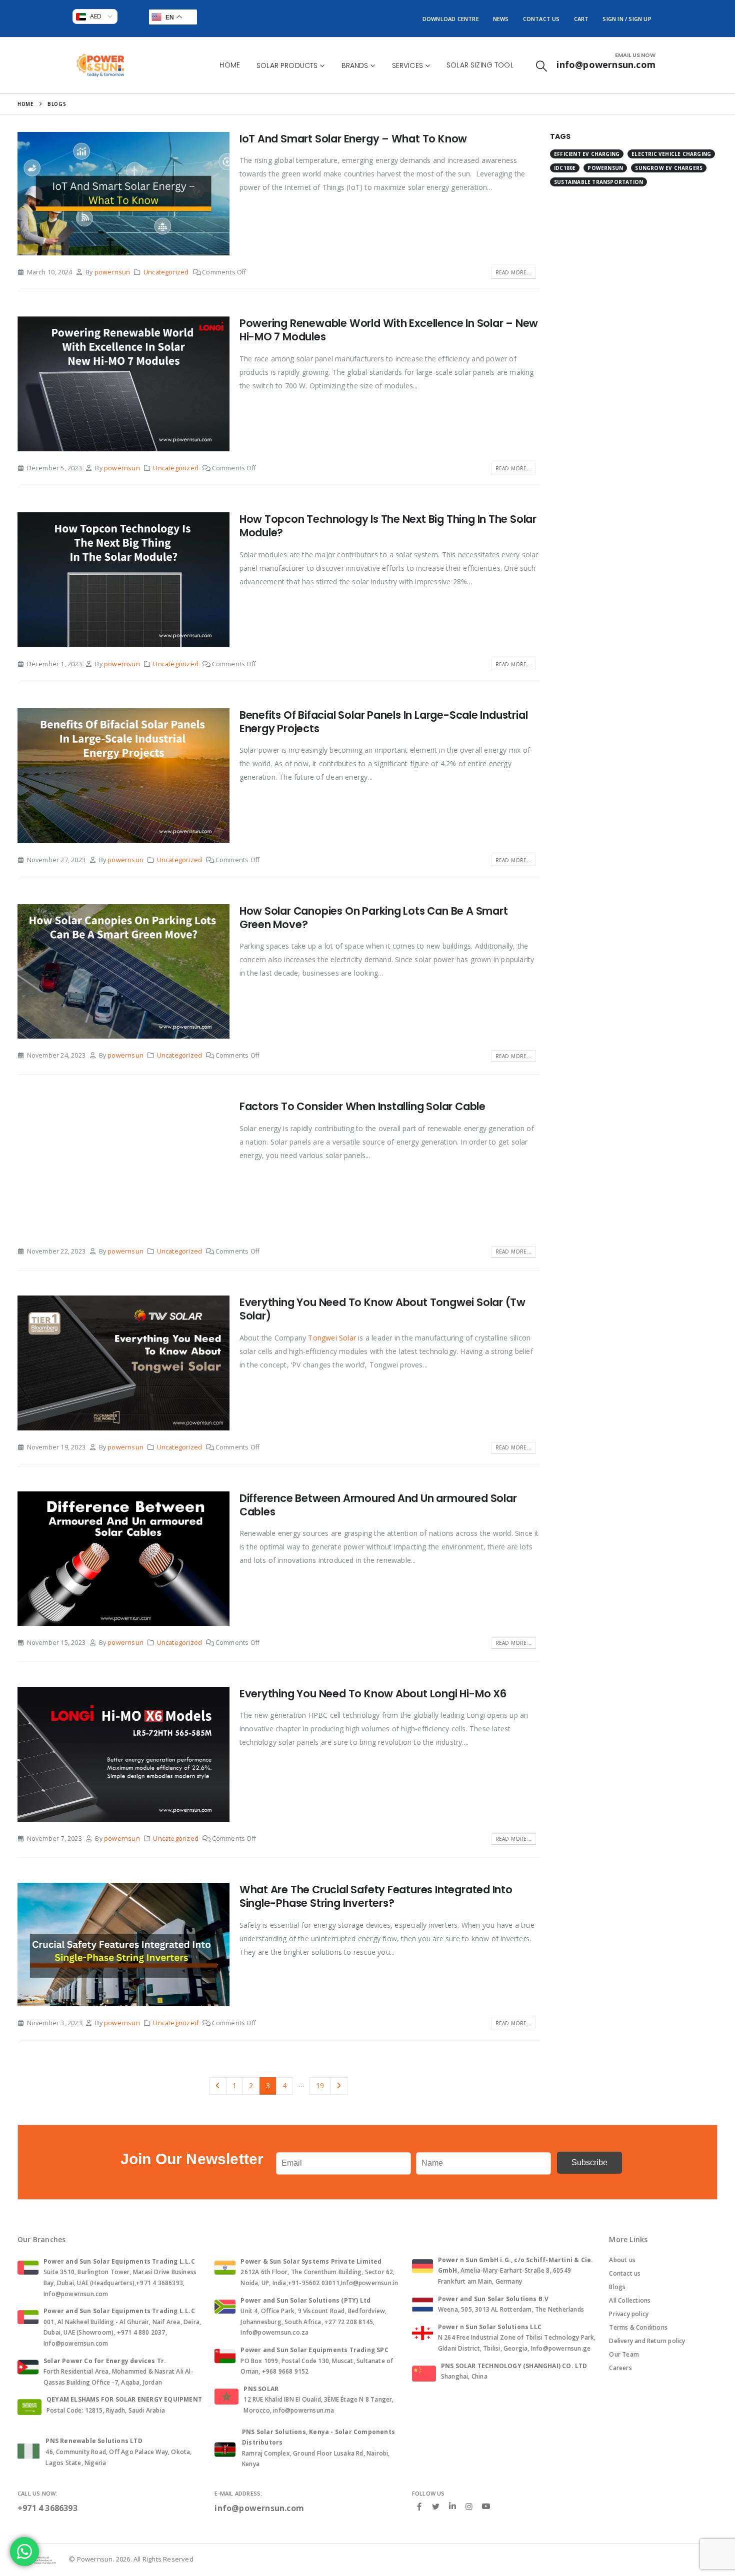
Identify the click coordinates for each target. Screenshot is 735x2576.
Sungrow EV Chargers (669, 168)
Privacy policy (629, 2314)
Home (230, 65)
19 (320, 2085)
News (501, 19)
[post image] (123, 194)
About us (622, 2260)
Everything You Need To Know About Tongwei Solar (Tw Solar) (382, 1309)
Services (407, 65)
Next (339, 2086)
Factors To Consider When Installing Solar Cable (362, 1106)
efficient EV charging (587, 154)
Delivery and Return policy (647, 2341)
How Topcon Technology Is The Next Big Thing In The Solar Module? (388, 526)
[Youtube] (486, 2507)
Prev (218, 2086)
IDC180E (565, 168)
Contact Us (541, 19)
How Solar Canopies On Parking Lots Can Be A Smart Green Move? (374, 918)
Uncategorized (166, 272)
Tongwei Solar (332, 1338)
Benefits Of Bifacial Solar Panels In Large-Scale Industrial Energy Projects (384, 722)
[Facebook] (419, 2506)
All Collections (630, 2300)
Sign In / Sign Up (627, 19)
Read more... (513, 272)
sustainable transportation (598, 182)
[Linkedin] (452, 2507)
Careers (620, 2368)
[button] (541, 66)
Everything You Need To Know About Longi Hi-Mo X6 (373, 1694)
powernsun (112, 272)
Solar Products (287, 65)
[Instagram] (469, 2506)
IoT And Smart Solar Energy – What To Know (353, 139)
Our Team (624, 2354)
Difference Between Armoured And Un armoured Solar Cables (378, 1505)
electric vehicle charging (671, 154)
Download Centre (451, 19)
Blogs (617, 2287)
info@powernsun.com (259, 2508)
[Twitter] (436, 2506)
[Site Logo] (100, 65)
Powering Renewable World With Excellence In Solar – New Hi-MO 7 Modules (389, 330)
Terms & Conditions (638, 2327)
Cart (581, 19)
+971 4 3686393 (47, 2508)
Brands (355, 65)
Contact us (625, 2273)
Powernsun (605, 168)
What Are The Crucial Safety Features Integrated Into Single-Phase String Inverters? (376, 1896)
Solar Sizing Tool (480, 65)
